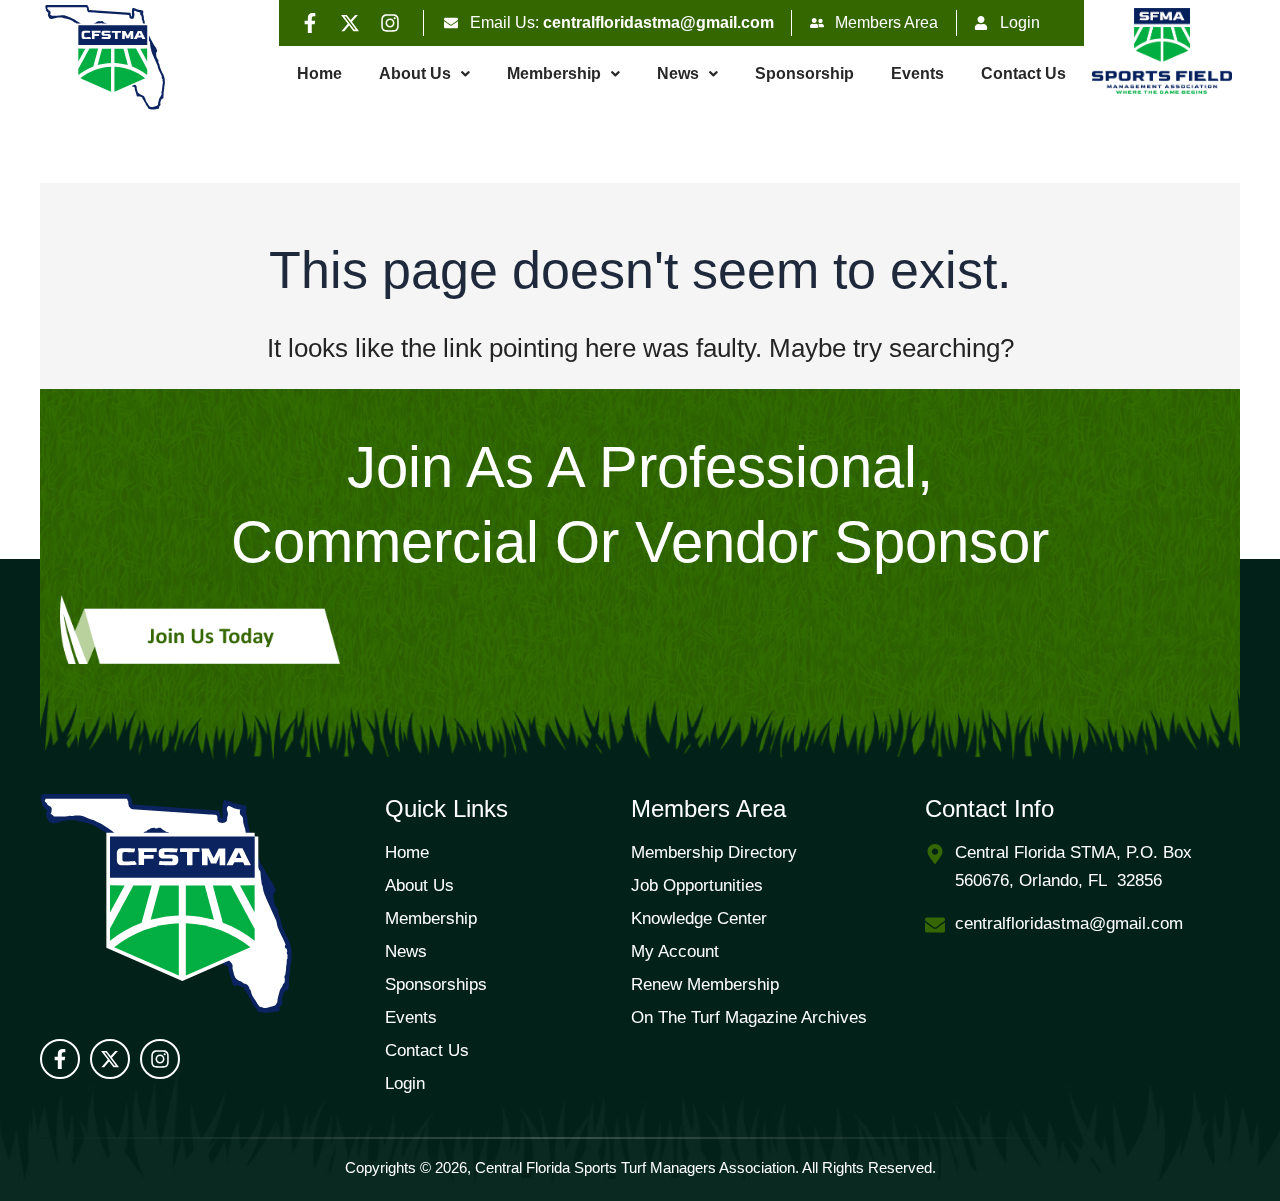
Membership (554, 73)
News (678, 73)
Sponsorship (804, 73)
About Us (415, 73)
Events (917, 73)
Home (319, 73)
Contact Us (1023, 73)
